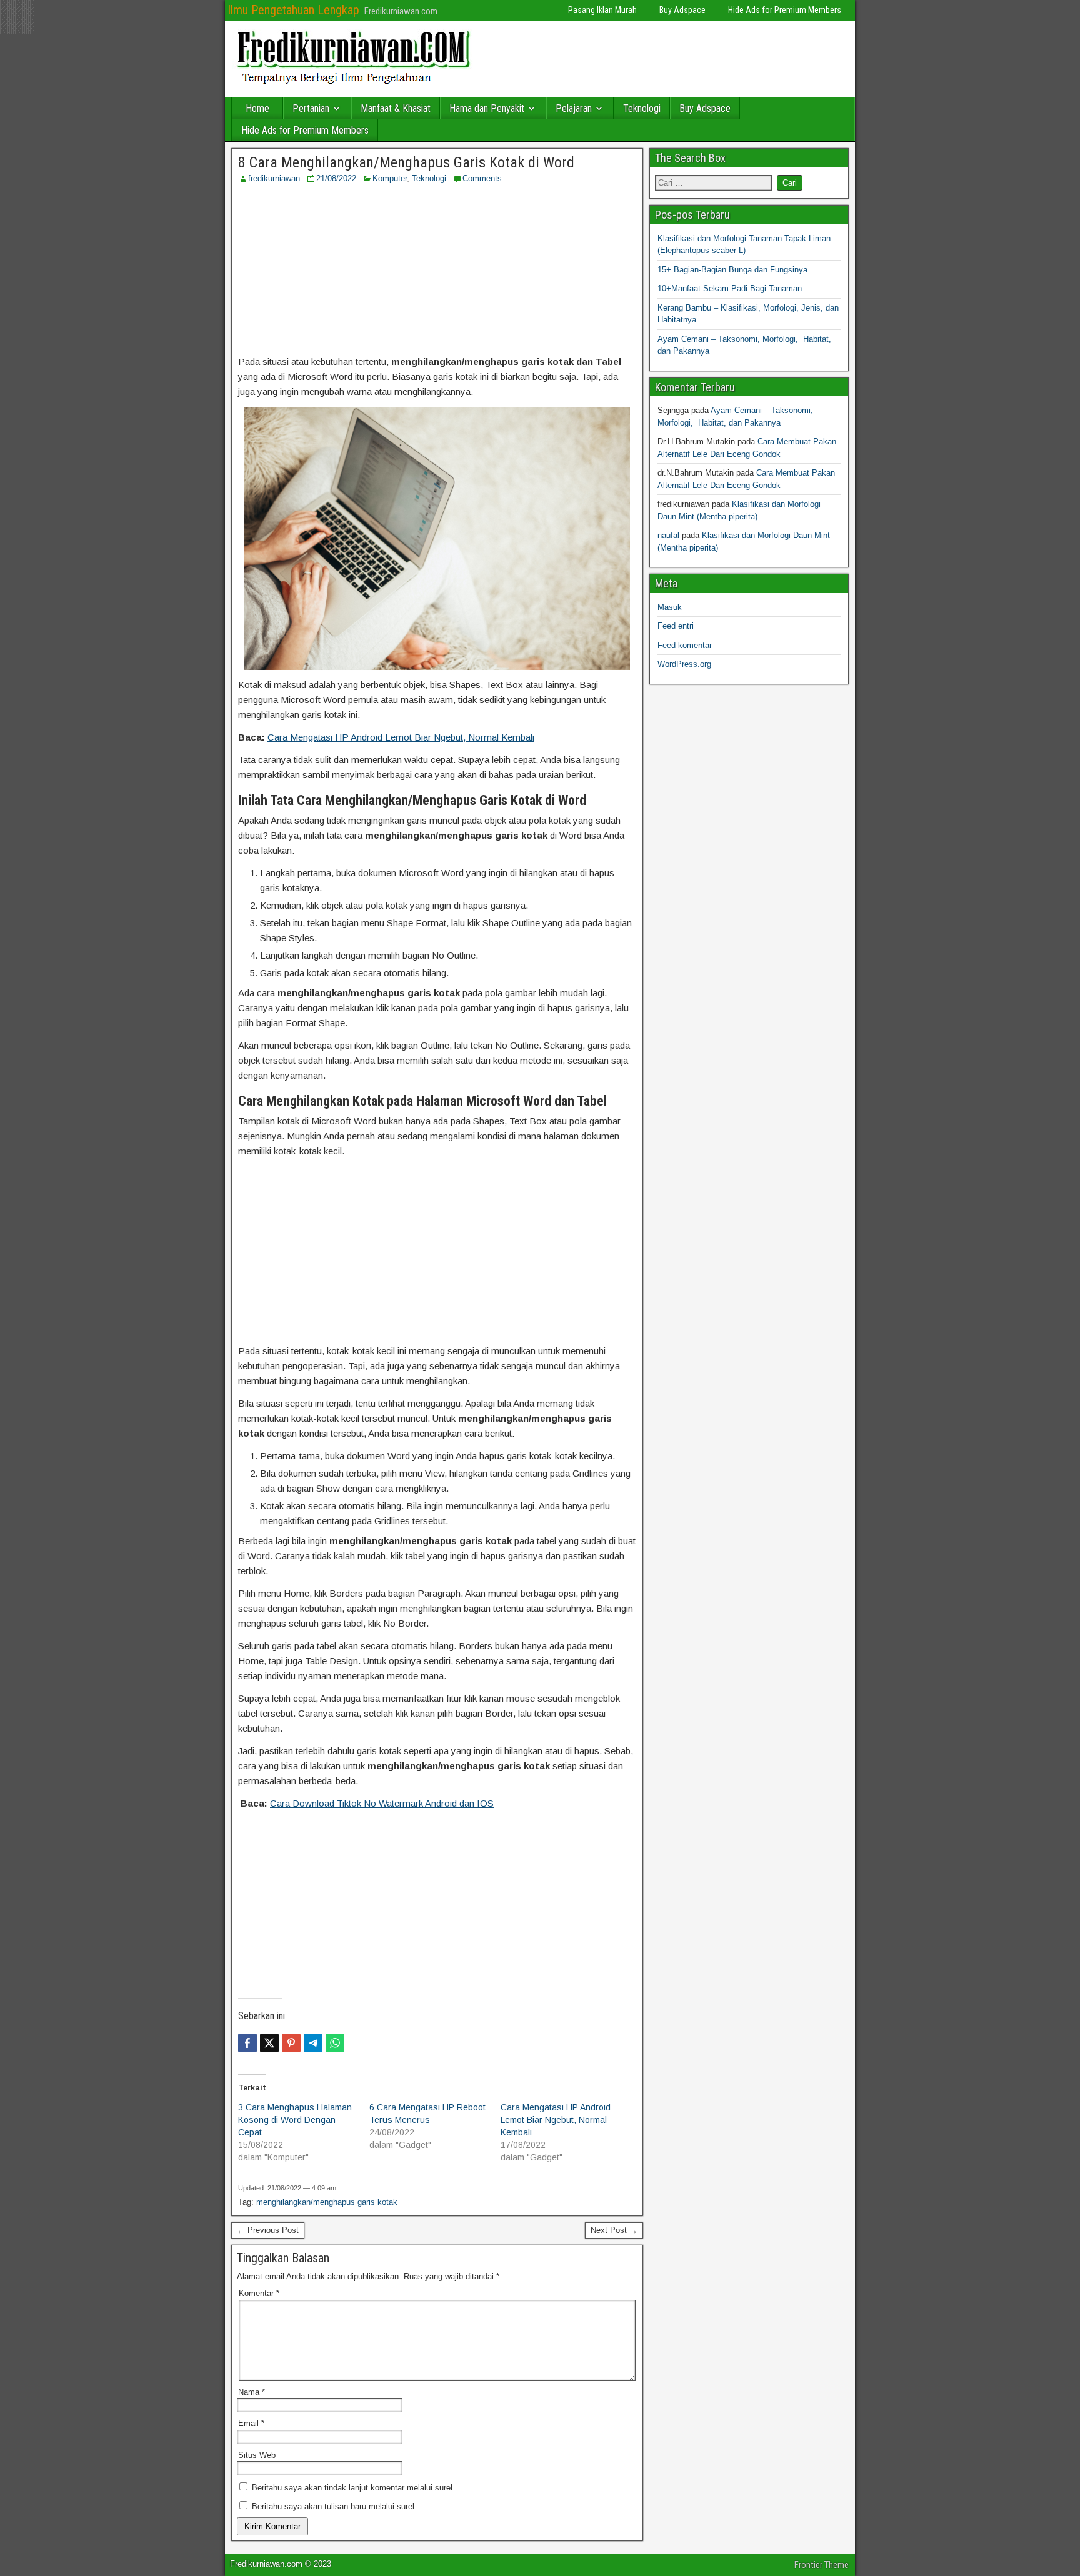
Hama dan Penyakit (487, 108)
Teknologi (642, 108)
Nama (252, 2392)
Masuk (670, 607)
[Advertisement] (437, 269)
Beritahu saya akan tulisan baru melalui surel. (334, 2506)
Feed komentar (685, 645)
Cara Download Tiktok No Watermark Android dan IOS (382, 1803)
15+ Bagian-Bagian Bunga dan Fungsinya (732, 270)
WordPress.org (684, 664)
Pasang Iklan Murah (602, 10)
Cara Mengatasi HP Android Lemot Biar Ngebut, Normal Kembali (401, 737)
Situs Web (257, 2455)
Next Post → (614, 2230)
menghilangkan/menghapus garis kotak (327, 2202)
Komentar (259, 2293)
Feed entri (676, 626)
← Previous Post (268, 2230)
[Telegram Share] (313, 2043)
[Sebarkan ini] (247, 2043)
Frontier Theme (822, 2565)
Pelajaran (574, 108)
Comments (482, 178)
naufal (668, 535)
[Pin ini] (291, 2043)
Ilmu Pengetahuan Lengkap (293, 10)
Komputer (390, 178)
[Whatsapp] (335, 2043)
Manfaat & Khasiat (396, 108)
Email (251, 2423)
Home (257, 108)
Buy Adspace (682, 10)
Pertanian (311, 108)
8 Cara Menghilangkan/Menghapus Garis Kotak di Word (406, 162)
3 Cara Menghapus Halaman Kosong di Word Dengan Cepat (295, 2120)
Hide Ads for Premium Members (785, 10)
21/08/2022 (336, 178)
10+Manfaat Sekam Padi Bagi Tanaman (730, 288)
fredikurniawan (274, 178)
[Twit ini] (269, 2043)
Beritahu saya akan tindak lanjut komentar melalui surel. (353, 2488)
